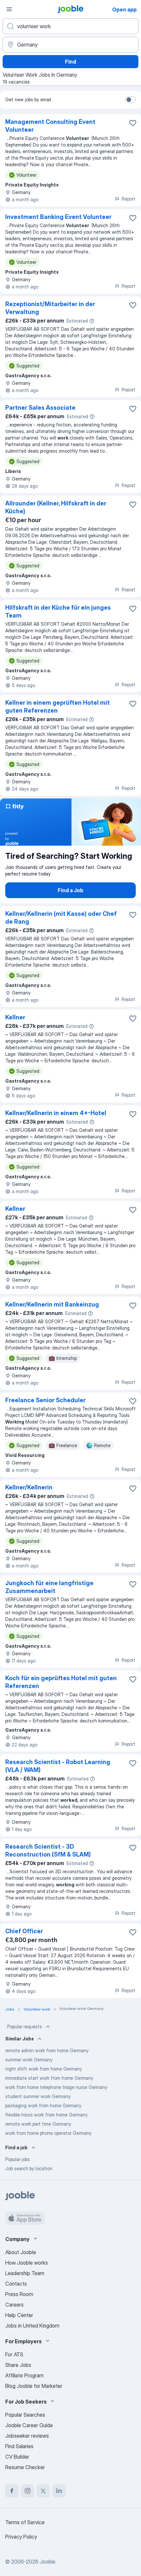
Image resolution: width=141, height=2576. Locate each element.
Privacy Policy (21, 2537)
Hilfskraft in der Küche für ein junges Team (58, 611)
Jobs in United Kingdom (32, 2326)
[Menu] (9, 9)
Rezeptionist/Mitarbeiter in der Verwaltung (50, 308)
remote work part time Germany (38, 2124)
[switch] (131, 100)
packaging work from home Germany (43, 2105)
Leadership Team (25, 2273)
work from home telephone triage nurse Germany (56, 2087)
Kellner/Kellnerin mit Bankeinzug (52, 1304)
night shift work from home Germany (44, 2069)
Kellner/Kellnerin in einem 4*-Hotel (56, 1113)
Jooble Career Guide (29, 2425)
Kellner (15, 1017)
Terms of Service (25, 2522)
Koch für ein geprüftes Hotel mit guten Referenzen (61, 1682)
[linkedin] (59, 2491)
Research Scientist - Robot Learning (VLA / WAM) (58, 1766)
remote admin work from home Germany (47, 2050)
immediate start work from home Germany (49, 2078)
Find (70, 62)
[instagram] (28, 2491)
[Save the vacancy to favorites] (133, 123)
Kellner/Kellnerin (29, 1487)
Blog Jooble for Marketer (34, 2386)
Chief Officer (24, 1931)
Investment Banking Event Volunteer (58, 217)
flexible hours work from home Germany (46, 2115)
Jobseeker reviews (27, 2436)
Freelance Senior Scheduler (45, 1400)
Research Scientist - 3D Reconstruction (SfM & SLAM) (48, 1850)
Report (129, 199)
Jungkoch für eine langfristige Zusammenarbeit (49, 1587)
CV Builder (17, 2457)
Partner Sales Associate (40, 408)
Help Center (19, 2315)
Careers (14, 2305)
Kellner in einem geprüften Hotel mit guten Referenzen (58, 707)
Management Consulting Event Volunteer (50, 126)
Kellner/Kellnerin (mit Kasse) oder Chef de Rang (61, 918)
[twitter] (43, 2491)
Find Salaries (19, 2446)
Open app (124, 10)
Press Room (19, 2294)
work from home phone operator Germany (48, 2133)
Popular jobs (18, 2159)
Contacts (16, 2284)
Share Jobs (18, 2365)
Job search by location (29, 2168)
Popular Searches (25, 2415)
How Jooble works (27, 2263)
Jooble (48, 2562)
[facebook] (12, 2491)
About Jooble (21, 2252)
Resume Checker (25, 2467)
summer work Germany (29, 2060)
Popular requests (25, 2026)
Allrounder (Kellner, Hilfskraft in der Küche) (56, 507)
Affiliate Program (24, 2375)
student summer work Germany (38, 2096)
